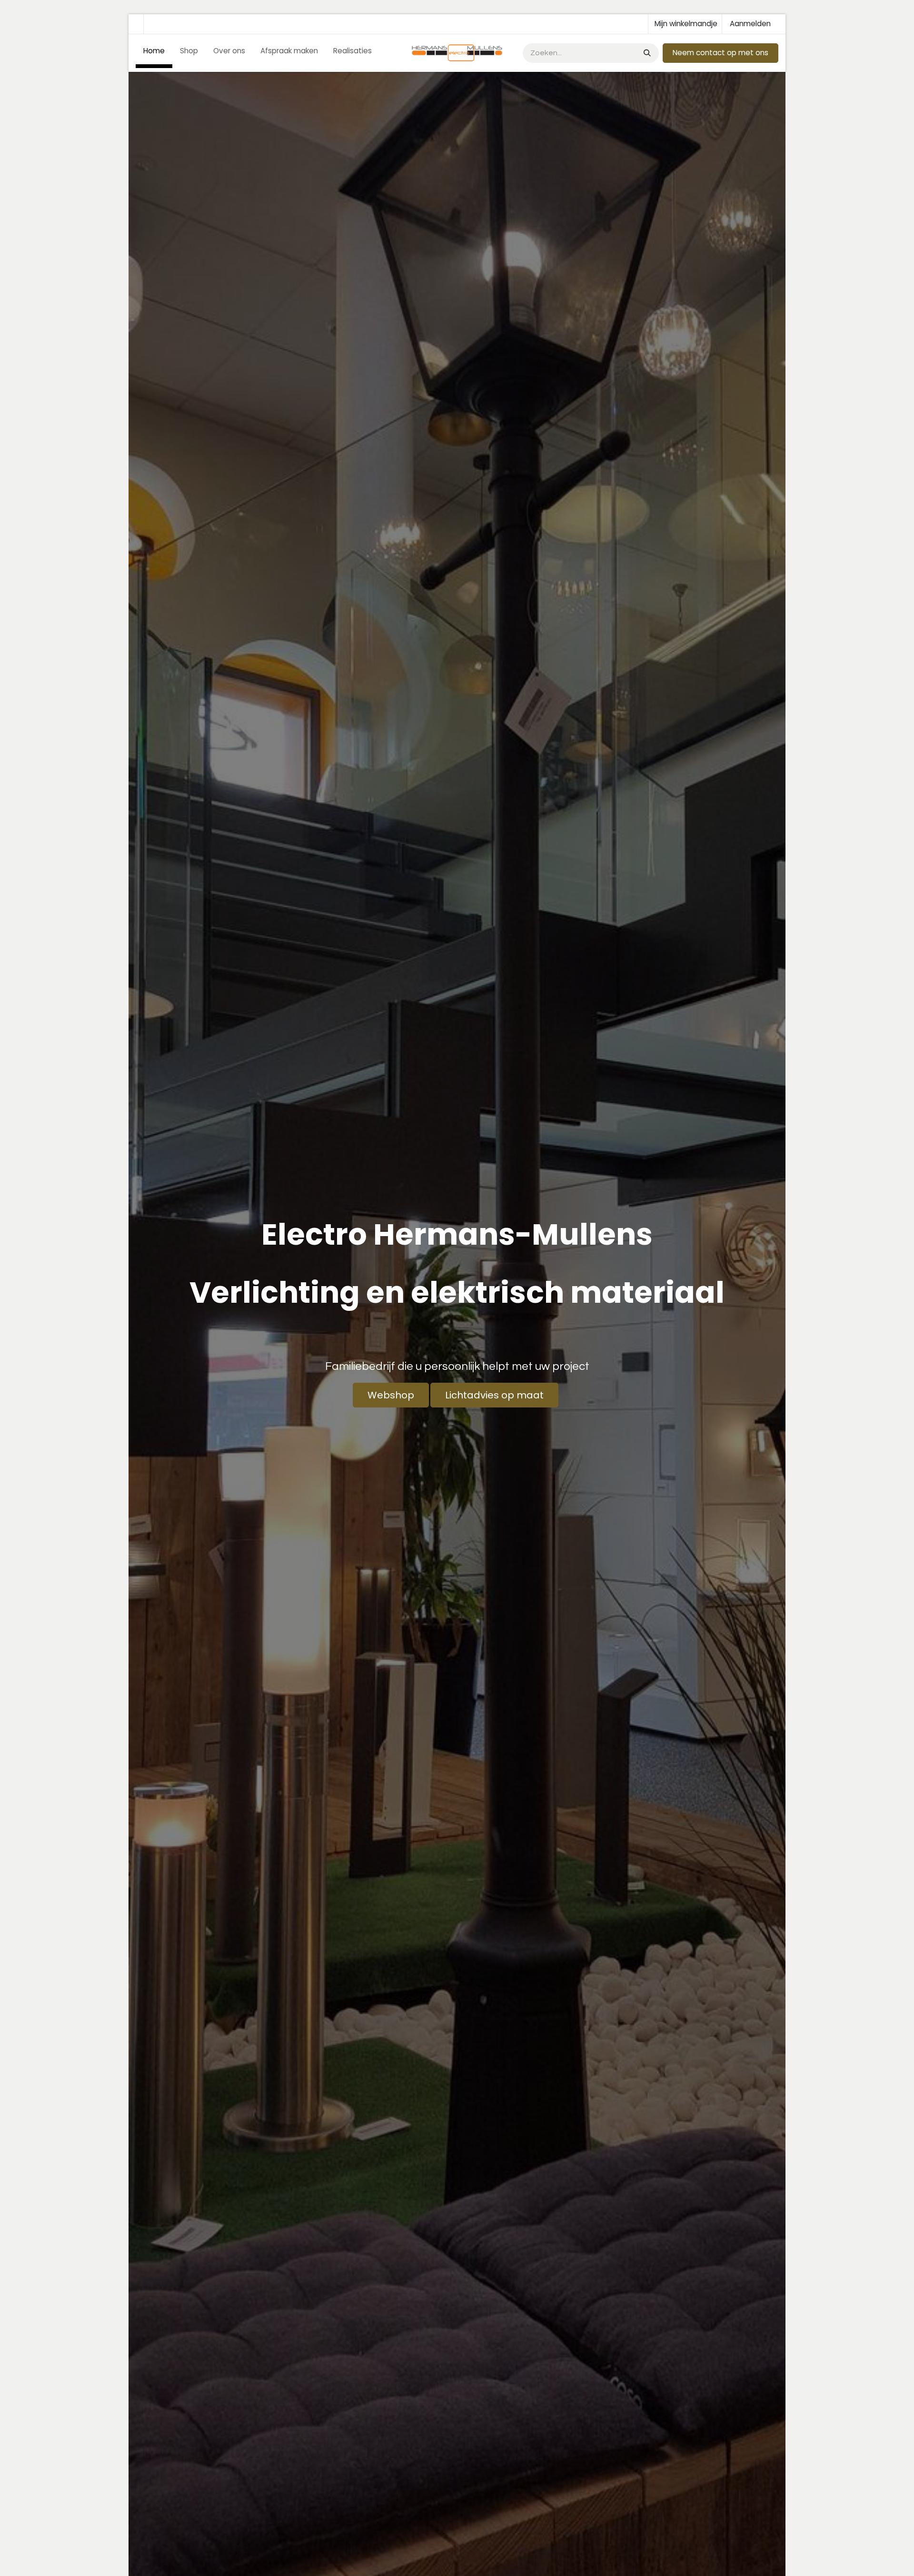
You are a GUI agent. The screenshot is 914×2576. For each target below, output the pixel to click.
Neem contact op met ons (720, 53)
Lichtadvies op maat (494, 1395)
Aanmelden (750, 24)
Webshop (391, 1395)
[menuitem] (154, 53)
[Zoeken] (646, 53)
